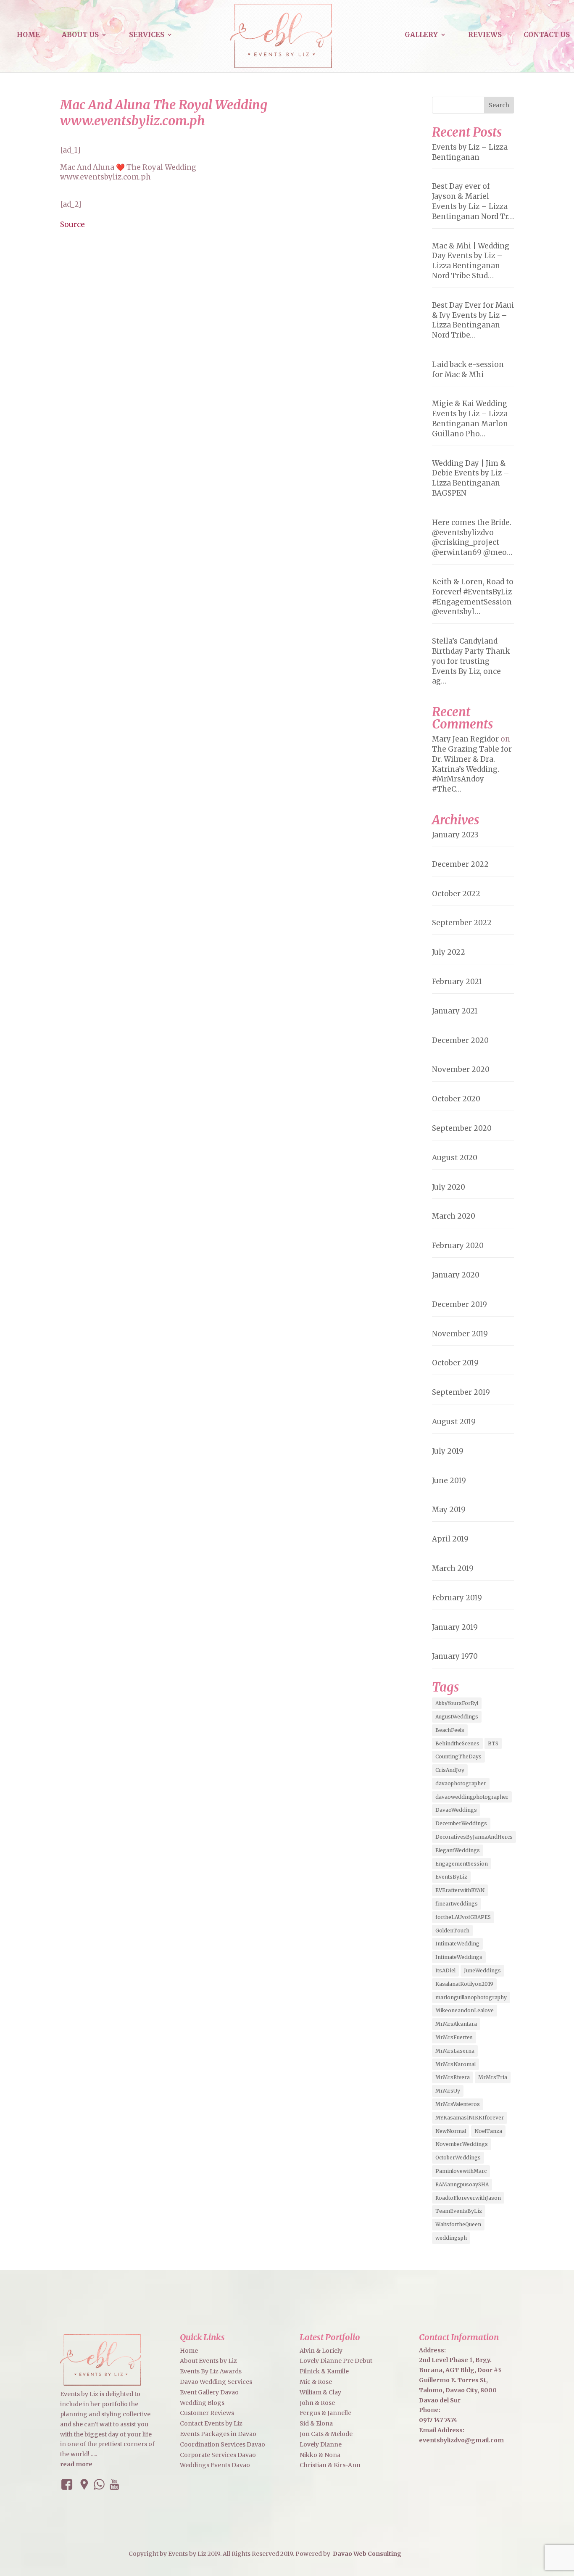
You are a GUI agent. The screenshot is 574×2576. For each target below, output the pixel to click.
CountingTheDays (458, 1756)
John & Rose (317, 2403)
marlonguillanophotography (471, 1997)
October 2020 (456, 1099)
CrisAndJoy (450, 1770)
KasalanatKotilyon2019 (464, 1984)
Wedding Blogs (202, 2403)
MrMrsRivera (453, 2077)
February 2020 (458, 1246)
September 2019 (461, 1392)
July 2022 (449, 952)
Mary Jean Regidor (465, 739)
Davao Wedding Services (216, 2382)
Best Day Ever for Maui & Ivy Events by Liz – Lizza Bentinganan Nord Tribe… (473, 320)
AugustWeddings (457, 1717)
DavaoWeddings (456, 1810)
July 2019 (448, 1451)
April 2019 (450, 1539)
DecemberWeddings (461, 1823)
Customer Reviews (207, 2413)
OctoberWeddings (458, 2158)
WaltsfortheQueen (458, 2224)
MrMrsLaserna (455, 2051)
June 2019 (449, 1481)
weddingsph (451, 2238)
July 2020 (449, 1187)
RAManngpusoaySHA (462, 2184)
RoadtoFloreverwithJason (468, 2198)
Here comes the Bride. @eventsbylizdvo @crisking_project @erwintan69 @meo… (472, 537)
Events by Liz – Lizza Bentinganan (470, 152)
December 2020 (460, 1040)
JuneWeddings (482, 1970)
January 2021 (455, 1011)
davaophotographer (461, 1783)
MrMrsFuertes (454, 2037)
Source (72, 224)
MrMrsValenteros (458, 2104)
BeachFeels (450, 1730)
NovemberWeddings (462, 2144)
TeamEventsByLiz (459, 2211)
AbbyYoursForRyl (457, 1703)
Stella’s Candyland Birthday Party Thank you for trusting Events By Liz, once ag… (471, 661)
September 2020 (462, 1128)
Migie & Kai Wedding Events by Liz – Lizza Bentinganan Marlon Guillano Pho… (470, 418)
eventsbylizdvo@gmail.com (461, 2440)
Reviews (485, 35)
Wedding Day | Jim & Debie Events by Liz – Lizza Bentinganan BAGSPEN (471, 478)
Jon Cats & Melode (326, 2434)
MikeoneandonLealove (465, 2010)
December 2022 (460, 864)
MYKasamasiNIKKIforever (470, 2118)
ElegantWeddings (458, 1850)
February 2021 (457, 982)
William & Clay (320, 2392)
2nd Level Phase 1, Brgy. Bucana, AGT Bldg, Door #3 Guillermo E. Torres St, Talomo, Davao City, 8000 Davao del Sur (460, 2380)
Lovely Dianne (321, 2444)
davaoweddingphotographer (472, 1797)
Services (147, 35)
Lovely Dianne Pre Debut (336, 2361)
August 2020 (455, 1158)
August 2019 (454, 1422)
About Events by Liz (208, 2361)
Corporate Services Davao (218, 2455)
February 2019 (457, 1598)
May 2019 (449, 1510)
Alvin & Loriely (321, 2351)
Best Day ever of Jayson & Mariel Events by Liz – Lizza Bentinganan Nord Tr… (473, 201)
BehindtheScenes (457, 1743)
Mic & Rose (316, 2382)
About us (80, 35)
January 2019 (455, 1627)
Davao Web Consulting (367, 2554)
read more (76, 2464)
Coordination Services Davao (222, 2444)
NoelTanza (488, 2131)
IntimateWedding (457, 1944)
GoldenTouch (452, 1931)
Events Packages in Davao (218, 2434)
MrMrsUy (448, 2091)
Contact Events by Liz (211, 2423)
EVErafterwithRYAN (460, 1890)
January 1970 (455, 1656)
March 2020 (454, 1216)
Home (28, 35)
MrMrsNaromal (456, 2064)
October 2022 (456, 894)
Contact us (547, 35)
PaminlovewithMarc (461, 2171)
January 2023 (455, 835)
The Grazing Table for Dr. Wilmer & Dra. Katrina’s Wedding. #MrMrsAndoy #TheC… (472, 769)
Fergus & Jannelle (325, 2413)
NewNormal (451, 2131)
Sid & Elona (316, 2423)
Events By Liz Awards (211, 2371)
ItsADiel (445, 1970)
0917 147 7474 (438, 2420)
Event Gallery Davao (209, 2392)
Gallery (421, 35)
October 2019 (455, 1363)
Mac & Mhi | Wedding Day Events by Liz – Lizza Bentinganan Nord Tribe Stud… (471, 261)
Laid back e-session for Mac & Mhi (468, 370)
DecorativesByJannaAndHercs (474, 1837)
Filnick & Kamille (324, 2371)
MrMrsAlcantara (456, 2024)
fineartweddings (457, 1904)
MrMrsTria (493, 2077)
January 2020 (456, 1275)
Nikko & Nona (320, 2455)
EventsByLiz (451, 1877)
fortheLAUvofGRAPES (463, 1917)
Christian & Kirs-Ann (330, 2465)
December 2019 (459, 1304)
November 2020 (461, 1069)
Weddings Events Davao (215, 2465)
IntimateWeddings (459, 1957)
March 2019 (453, 1568)
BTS (493, 1743)
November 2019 (460, 1334)
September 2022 (462, 923)
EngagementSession (462, 1864)
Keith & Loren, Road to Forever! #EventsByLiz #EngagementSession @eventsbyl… (473, 597)
